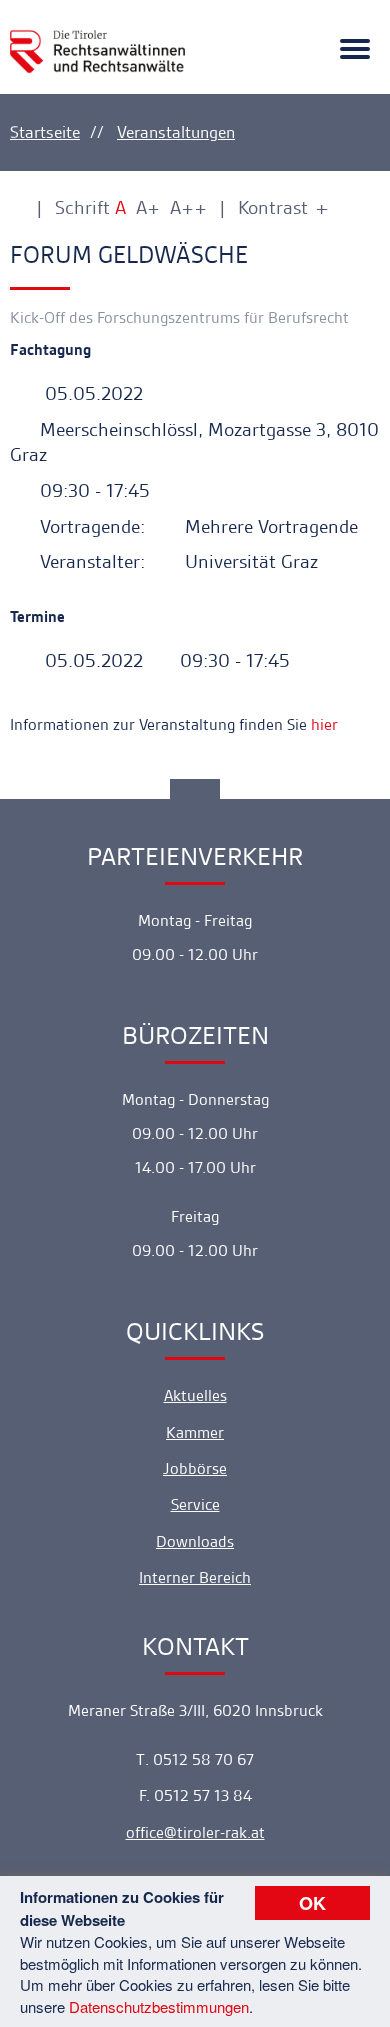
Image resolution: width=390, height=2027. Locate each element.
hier (324, 724)
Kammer (195, 1432)
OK (312, 1903)
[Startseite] (97, 39)
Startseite (45, 132)
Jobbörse (195, 1468)
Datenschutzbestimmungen (159, 2006)
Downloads (195, 1541)
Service (195, 1504)
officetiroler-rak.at (195, 1832)
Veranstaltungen (176, 132)
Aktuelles (195, 1395)
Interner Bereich (195, 1577)
